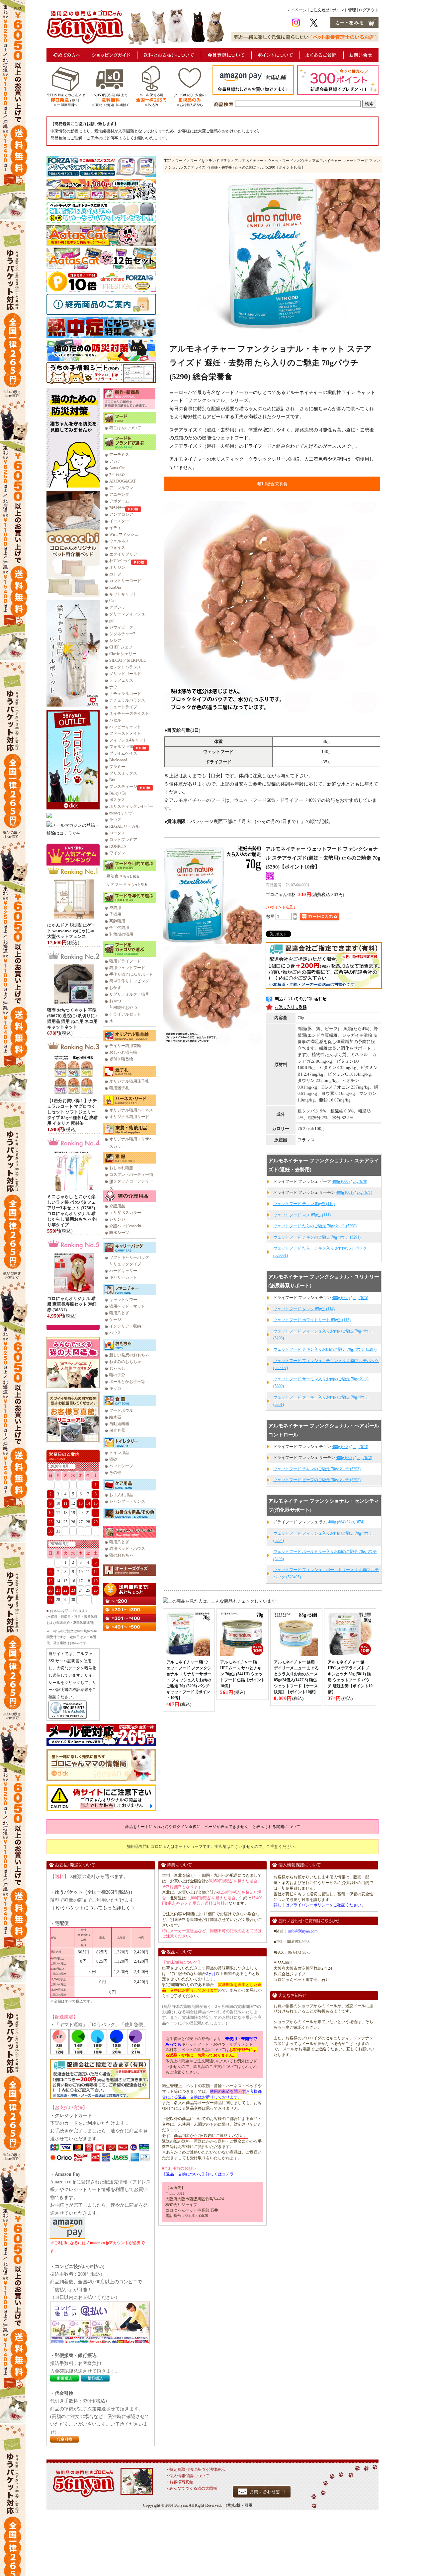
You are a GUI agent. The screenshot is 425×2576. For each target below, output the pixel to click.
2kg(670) (360, 1181)
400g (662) (345, 1458)
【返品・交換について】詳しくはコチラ (198, 2174)
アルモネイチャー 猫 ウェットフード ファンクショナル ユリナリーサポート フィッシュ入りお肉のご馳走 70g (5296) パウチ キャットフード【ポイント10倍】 (189, 1680)
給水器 (115, 1417)
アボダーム (119, 501)
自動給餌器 (119, 1424)
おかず (115, 988)
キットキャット (123, 594)
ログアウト (369, 10)
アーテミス (119, 455)
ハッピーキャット (125, 727)
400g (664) (337, 1522)
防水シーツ (119, 1233)
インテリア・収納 (125, 1326)
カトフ (115, 574)
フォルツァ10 (121, 747)
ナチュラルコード (125, 694)
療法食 (113, 876)
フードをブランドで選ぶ (210, 161)
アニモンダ (119, 494)
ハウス (115, 1333)
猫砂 (113, 1459)
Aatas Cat (117, 468)
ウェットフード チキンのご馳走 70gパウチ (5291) (317, 1237)
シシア (115, 641)
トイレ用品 (119, 1453)
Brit (112, 780)
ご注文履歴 (319, 10)
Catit (113, 601)
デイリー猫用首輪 (125, 1046)
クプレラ (117, 607)
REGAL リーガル (124, 826)
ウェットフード (280, 161)
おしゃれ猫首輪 (123, 1052)
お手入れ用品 (121, 1495)
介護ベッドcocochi (125, 1226)
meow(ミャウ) (121, 813)
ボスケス (117, 800)
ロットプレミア (123, 840)
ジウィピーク (121, 627)
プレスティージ (123, 787)
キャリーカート (123, 1277)
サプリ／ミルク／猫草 (129, 994)
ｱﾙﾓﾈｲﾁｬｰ (117, 508)
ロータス (117, 833)
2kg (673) (360, 1447)
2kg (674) (356, 1522)
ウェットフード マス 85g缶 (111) (302, 1215)
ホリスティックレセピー (131, 806)
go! (112, 621)
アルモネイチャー (249, 161)
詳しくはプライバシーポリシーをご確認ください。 (319, 1905)
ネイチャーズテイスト (129, 714)
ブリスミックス (123, 773)
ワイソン (117, 853)
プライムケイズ (123, 753)
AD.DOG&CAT (123, 481)
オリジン (117, 568)
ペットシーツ (121, 1466)
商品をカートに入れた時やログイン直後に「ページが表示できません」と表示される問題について (212, 1827)
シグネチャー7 (122, 634)
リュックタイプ (127, 1264)
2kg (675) (360, 1298)
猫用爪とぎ (119, 1313)
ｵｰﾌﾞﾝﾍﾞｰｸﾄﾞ (120, 561)
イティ (115, 528)
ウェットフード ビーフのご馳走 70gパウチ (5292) (317, 1480)
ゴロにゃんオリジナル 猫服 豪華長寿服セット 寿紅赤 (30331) (72, 1304)
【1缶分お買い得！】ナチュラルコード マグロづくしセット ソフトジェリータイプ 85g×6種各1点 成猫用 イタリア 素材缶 (72, 1112)
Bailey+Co (118, 793)
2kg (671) (364, 1192)
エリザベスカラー (125, 1213)
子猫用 (115, 914)
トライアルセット (125, 1014)
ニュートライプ (123, 707)
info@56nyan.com (303, 1931)
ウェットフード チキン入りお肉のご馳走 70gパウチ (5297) (325, 1349)
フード (181, 161)
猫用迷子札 (119, 1088)
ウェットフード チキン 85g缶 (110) (304, 1204)
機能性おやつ (125, 1008)
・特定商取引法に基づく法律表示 (195, 2469)
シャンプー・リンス (127, 1501)
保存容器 (117, 1430)
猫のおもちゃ (121, 1555)
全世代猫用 (119, 928)
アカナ (115, 461)
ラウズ (115, 820)
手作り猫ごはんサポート (131, 974)
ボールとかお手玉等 (127, 1382)
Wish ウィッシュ (124, 534)
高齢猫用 (117, 921)
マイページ (297, 10)
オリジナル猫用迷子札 (129, 1081)
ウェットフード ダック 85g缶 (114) (304, 1309)
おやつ (115, 1001)
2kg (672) (364, 1458)
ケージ (115, 1320)
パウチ (303, 161)
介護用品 (117, 1206)
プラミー (117, 767)
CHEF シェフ (121, 647)
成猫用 (115, 908)
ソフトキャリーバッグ (129, 1257)
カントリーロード (125, 581)
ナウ (113, 687)
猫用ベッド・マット (127, 1306)
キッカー (117, 1388)
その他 (115, 1473)
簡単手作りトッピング (129, 981)
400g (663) (341, 1447)
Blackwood (118, 760)
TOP (168, 161)
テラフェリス (121, 680)
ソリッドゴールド (125, 674)
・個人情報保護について (187, 2476)
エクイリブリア (123, 554)
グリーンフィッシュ (127, 614)
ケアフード (117, 884)
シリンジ (117, 1219)
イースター (119, 521)
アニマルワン (121, 488)
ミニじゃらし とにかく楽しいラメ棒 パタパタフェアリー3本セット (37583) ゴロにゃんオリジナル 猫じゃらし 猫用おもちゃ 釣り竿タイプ (72, 1211)
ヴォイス (117, 548)
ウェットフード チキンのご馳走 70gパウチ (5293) (317, 1469)
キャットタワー (123, 1300)
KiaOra (115, 587)
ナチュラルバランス (127, 700)
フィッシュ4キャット (128, 740)
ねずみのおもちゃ (125, 1362)
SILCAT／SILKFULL (127, 660)
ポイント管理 (344, 10)
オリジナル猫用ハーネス (131, 1110)
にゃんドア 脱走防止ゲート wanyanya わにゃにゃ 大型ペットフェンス (71, 931)
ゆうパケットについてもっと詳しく (93, 1908)
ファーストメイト (125, 733)
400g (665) (341, 1298)
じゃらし (117, 1368)
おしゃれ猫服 (121, 1168)
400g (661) (345, 1192)
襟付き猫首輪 (121, 1059)
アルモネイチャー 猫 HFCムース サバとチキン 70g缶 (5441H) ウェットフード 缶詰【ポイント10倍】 (243, 1674)
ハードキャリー (123, 1271)
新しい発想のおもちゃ (129, 1355)
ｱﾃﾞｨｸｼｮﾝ (117, 475)
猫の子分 (117, 1375)
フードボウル (121, 1410)
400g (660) (341, 1181)
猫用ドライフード (125, 961)
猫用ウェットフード (127, 968)
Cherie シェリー (123, 654)
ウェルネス (119, 541)
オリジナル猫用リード (129, 1117)
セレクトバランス (125, 667)
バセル (115, 720)
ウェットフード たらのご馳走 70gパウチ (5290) (315, 1226)
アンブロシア (121, 514)
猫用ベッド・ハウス (127, 1549)
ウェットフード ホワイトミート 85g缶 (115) (312, 1320)
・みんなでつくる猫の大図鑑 (191, 2488)
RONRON (118, 846)
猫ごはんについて (125, 428)
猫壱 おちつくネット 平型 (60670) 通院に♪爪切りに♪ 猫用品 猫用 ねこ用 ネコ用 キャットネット (72, 1019)
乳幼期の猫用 (121, 934)
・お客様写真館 (179, 2482)
